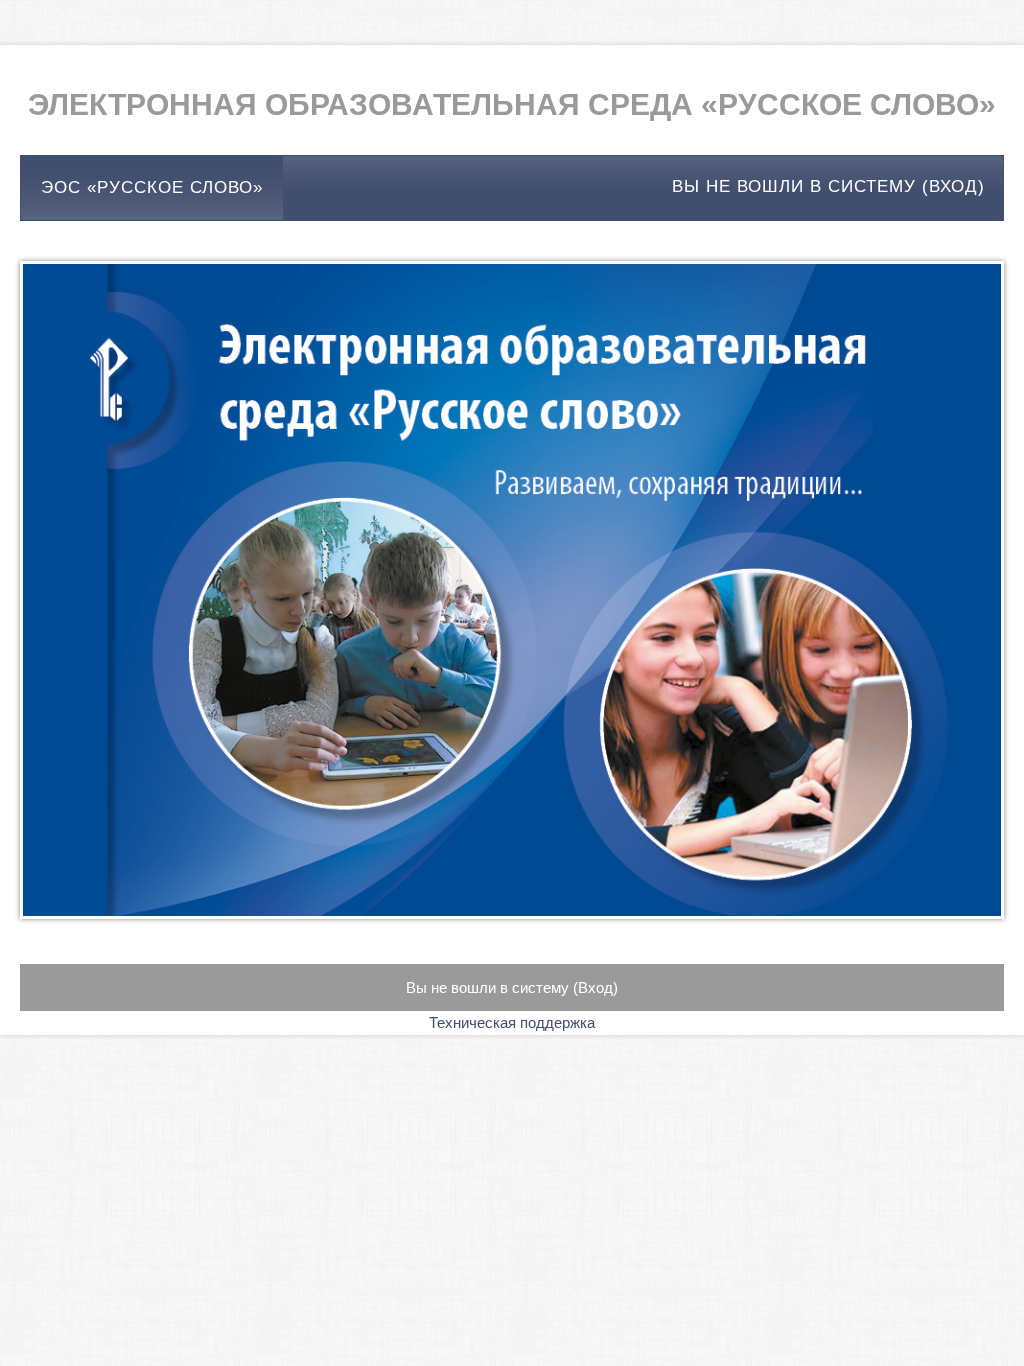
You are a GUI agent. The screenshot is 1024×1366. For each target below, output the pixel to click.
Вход (953, 186)
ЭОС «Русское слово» (152, 187)
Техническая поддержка (512, 1022)
